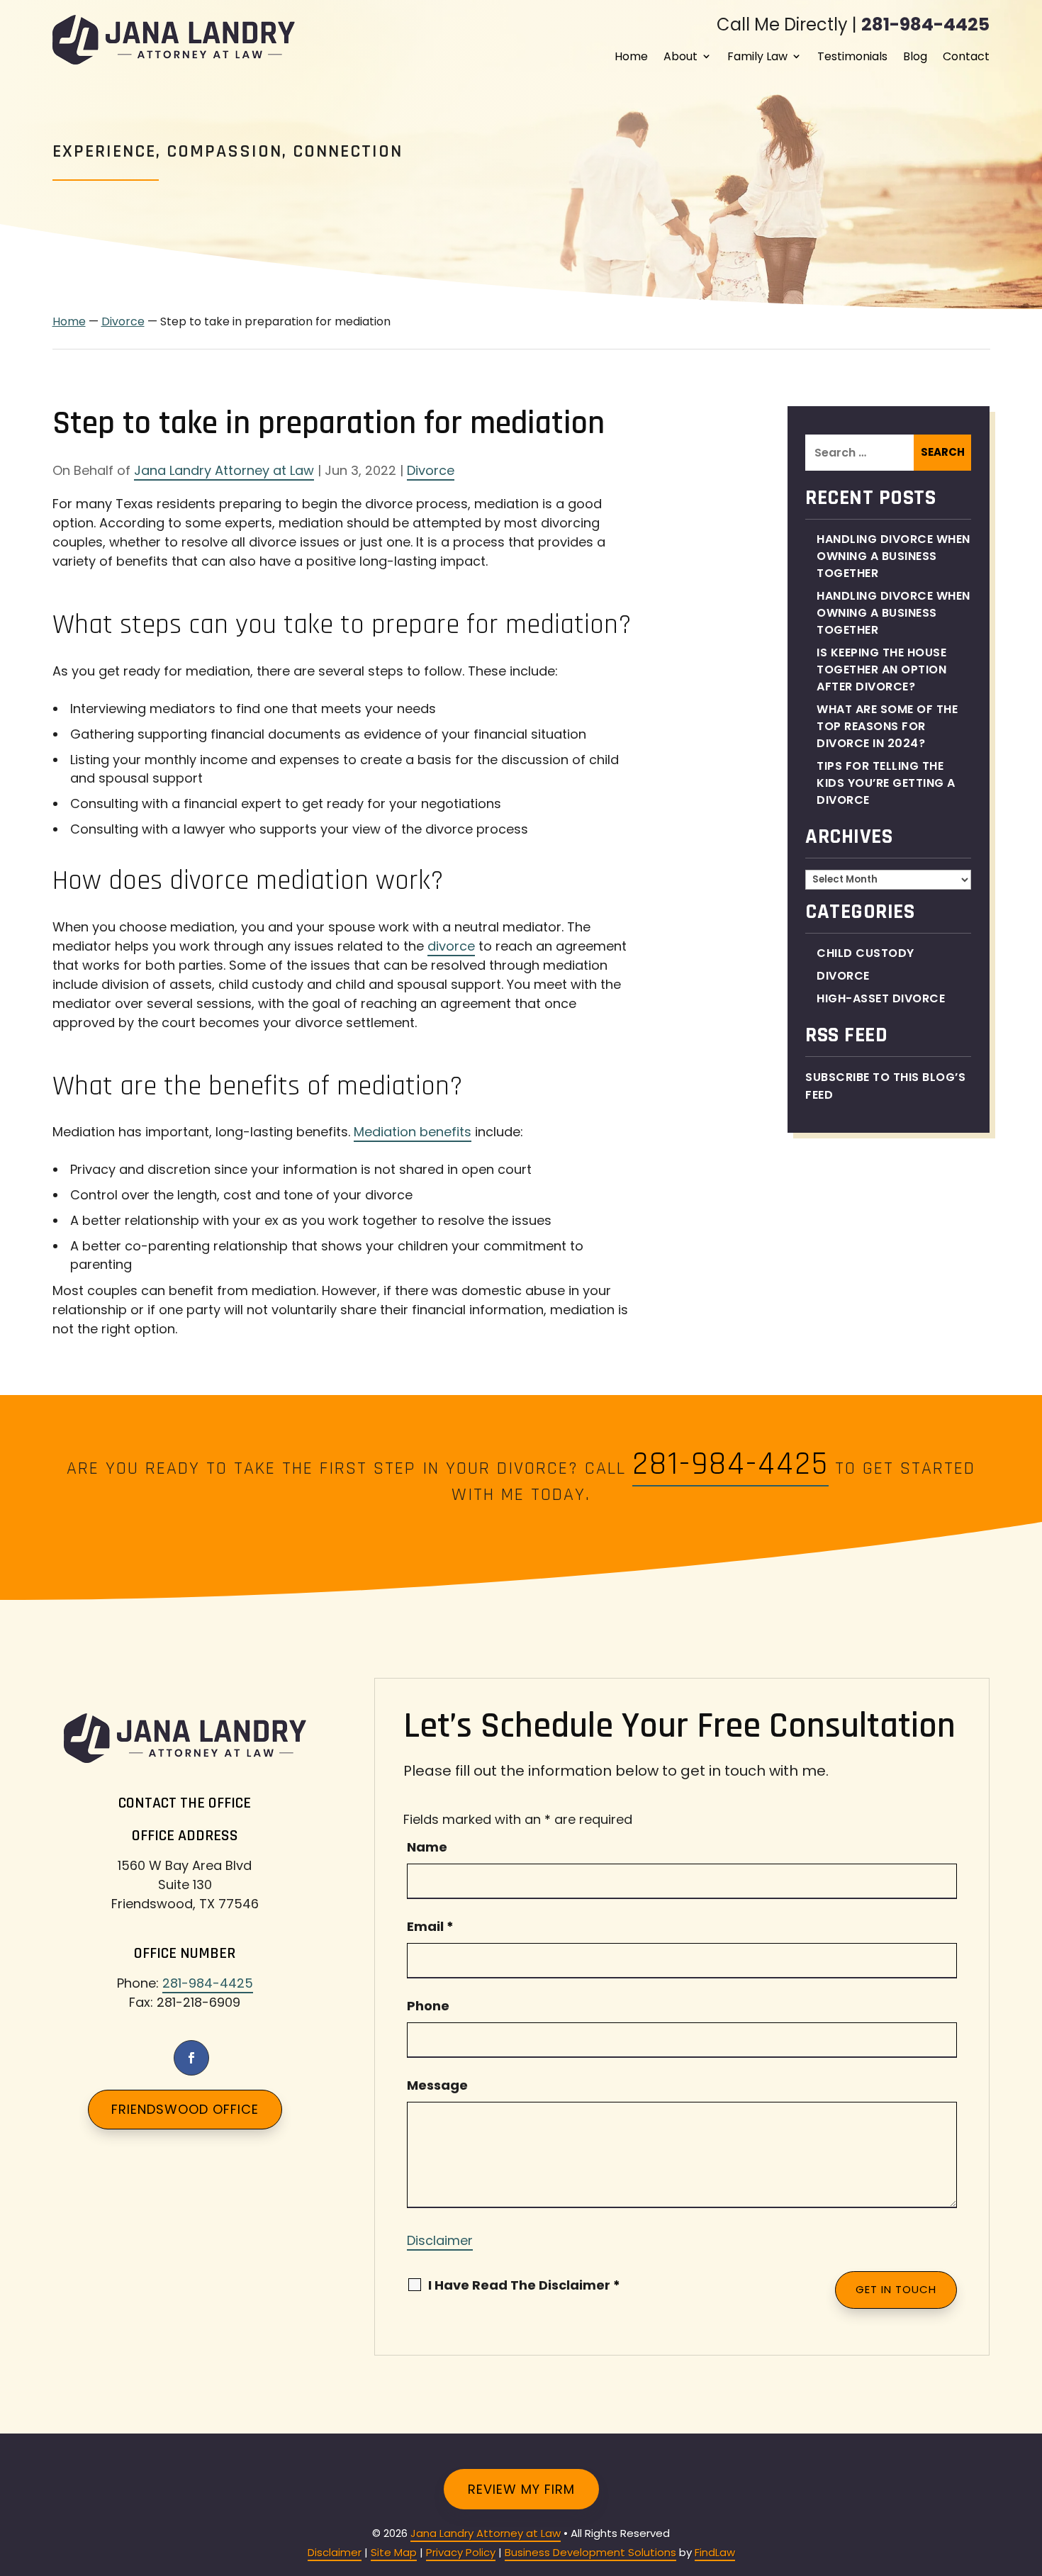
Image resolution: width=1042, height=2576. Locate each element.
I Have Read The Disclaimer (524, 2285)
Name (427, 1847)
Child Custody (865, 953)
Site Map (394, 2552)
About (680, 56)
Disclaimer (440, 2240)
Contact (966, 56)
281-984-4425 (925, 24)
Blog (915, 56)
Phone (428, 2006)
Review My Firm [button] (521, 2489)
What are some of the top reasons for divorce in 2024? (887, 726)
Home (631, 56)
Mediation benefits (413, 1132)
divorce (451, 946)
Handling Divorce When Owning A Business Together (893, 556)
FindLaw (715, 2552)
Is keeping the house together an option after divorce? (881, 670)
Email (430, 1926)
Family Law (757, 56)
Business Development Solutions (590, 2552)
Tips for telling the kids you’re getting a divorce (886, 783)
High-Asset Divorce (881, 998)
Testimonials (852, 56)
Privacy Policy (461, 2552)
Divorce (431, 470)
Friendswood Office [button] (185, 2109)
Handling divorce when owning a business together (893, 613)
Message (437, 2085)
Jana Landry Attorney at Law (224, 470)
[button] (1028, 2473)
